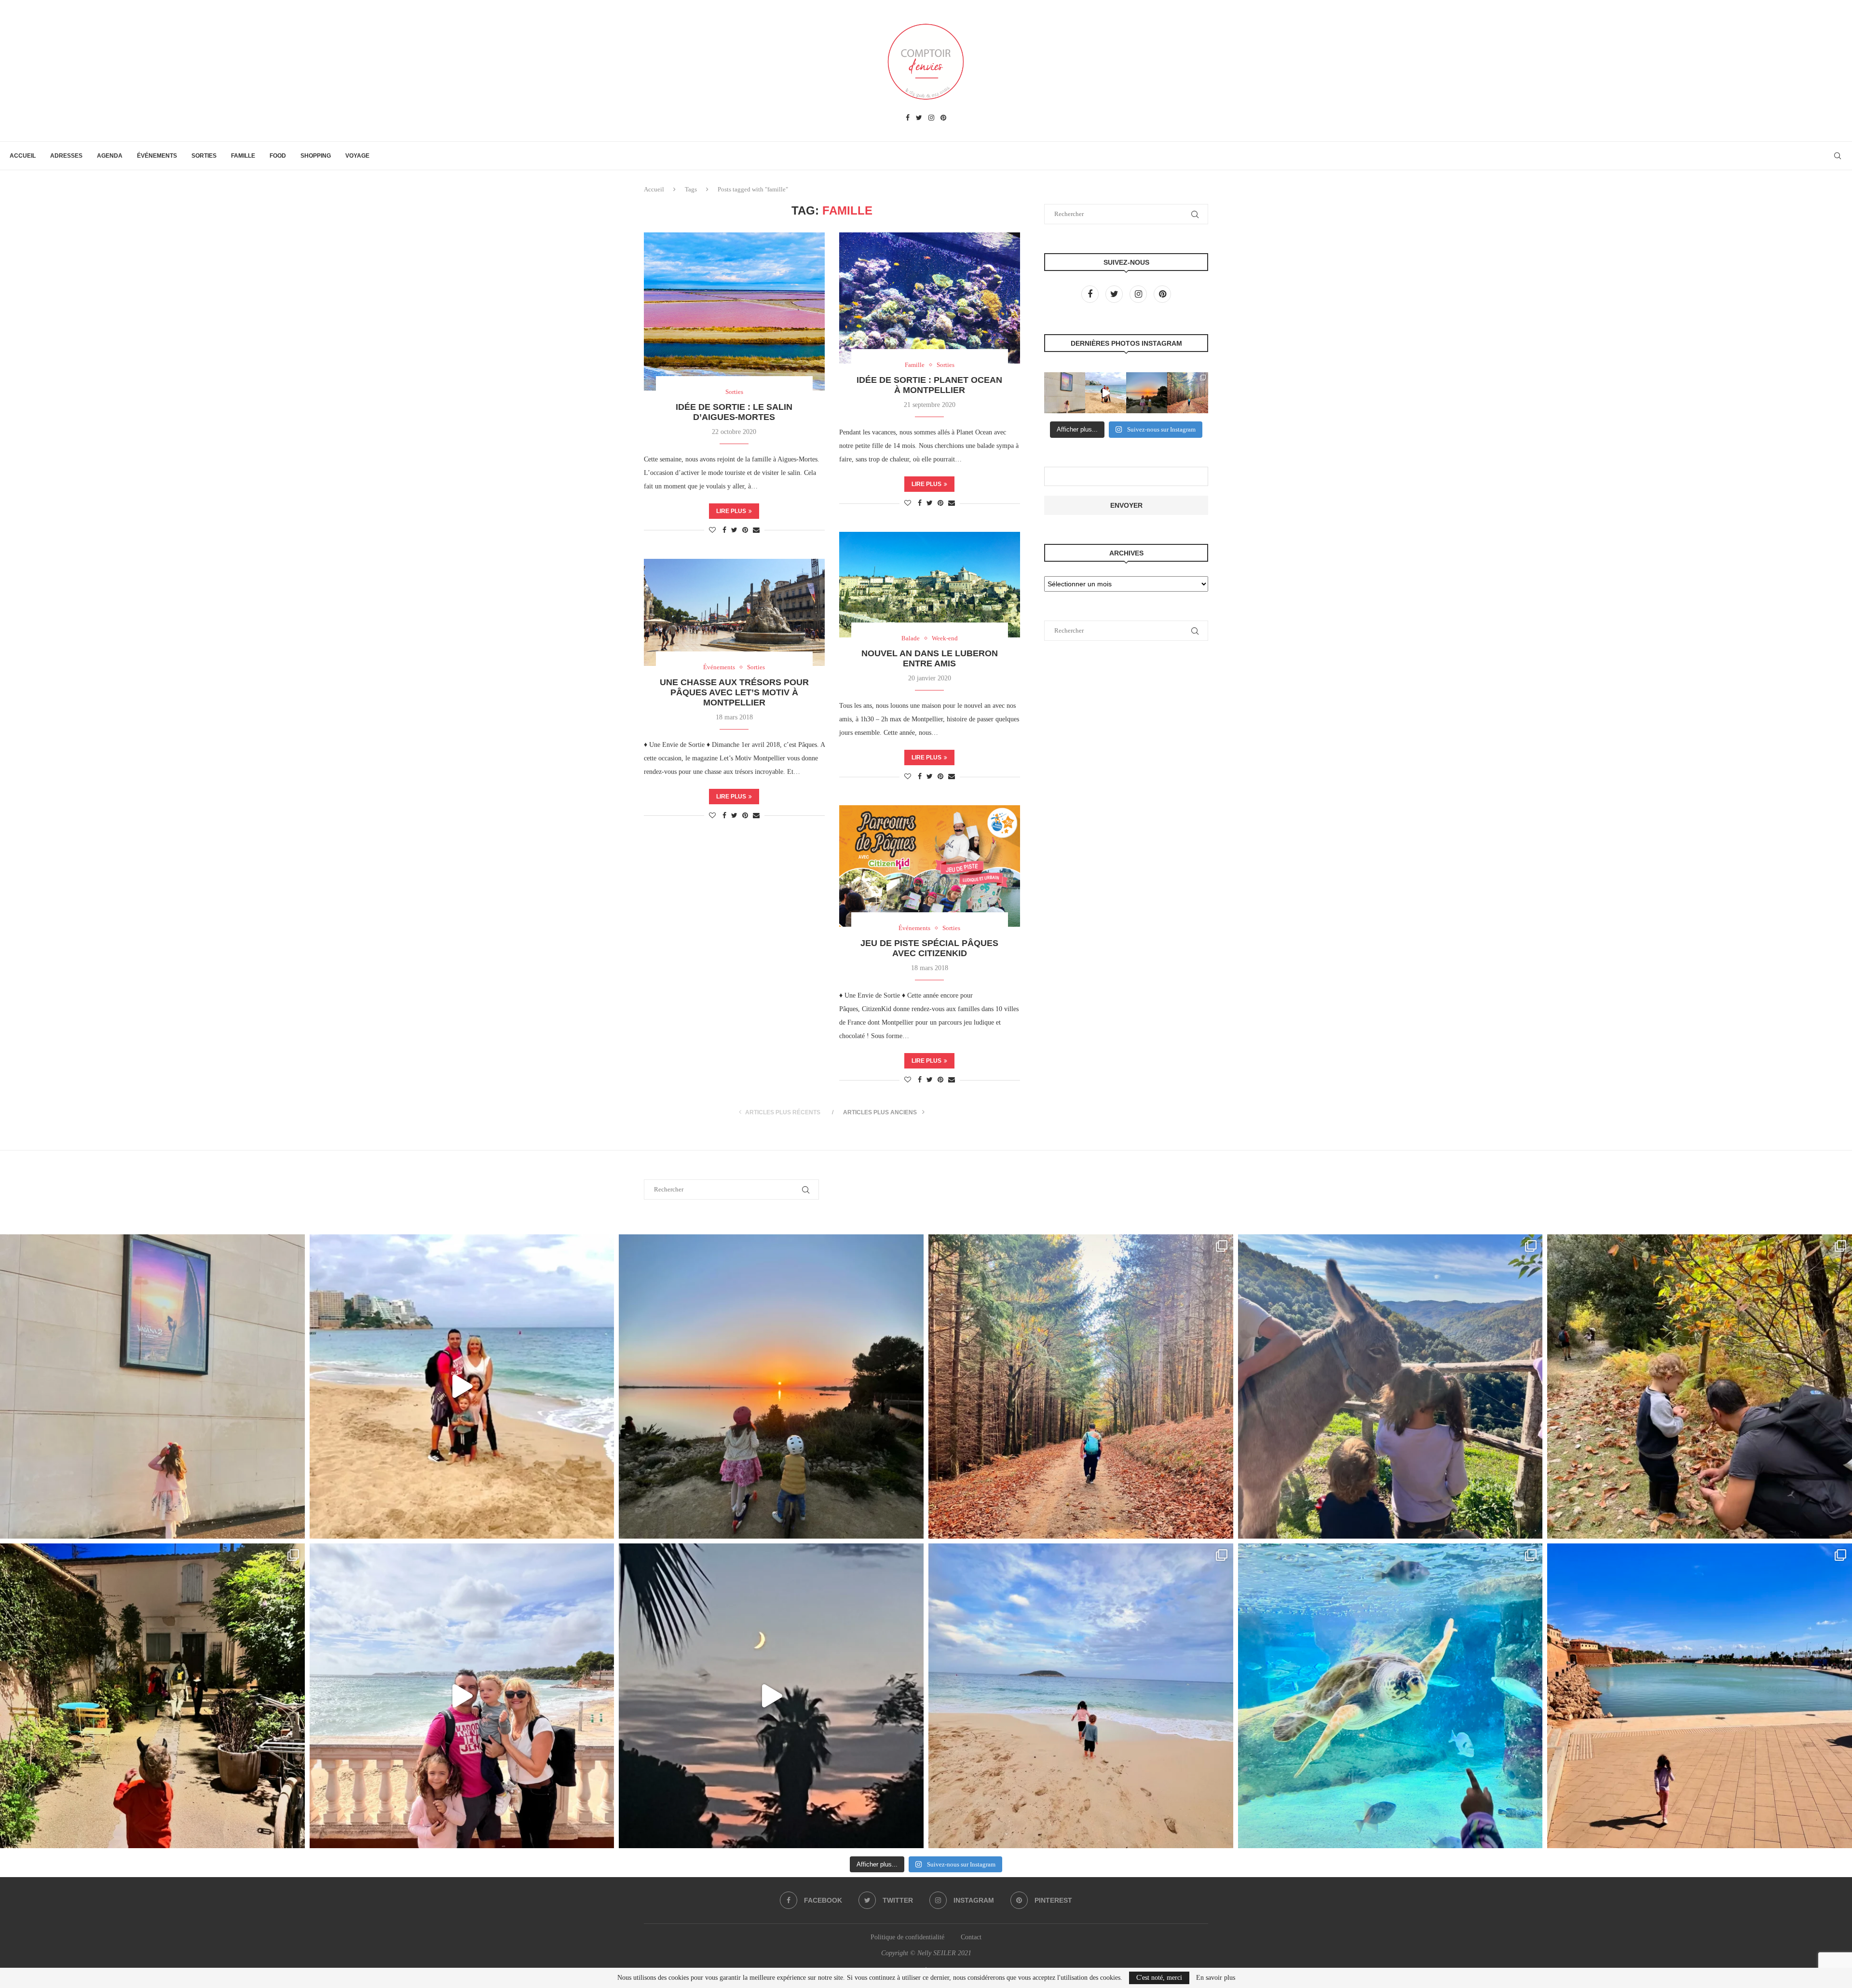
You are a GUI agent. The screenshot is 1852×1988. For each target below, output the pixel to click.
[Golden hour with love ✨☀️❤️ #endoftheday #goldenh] (1147, 393)
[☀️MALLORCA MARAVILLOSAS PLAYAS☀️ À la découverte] (1081, 1696)
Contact (971, 1937)
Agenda (110, 156)
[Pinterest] (943, 118)
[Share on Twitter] (734, 530)
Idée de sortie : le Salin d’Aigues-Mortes (734, 412)
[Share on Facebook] (724, 530)
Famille (243, 156)
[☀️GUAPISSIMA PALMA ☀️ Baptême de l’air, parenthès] (1700, 1696)
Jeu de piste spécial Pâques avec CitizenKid (929, 948)
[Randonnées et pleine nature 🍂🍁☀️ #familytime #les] (1188, 393)
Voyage (357, 156)
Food (278, 156)
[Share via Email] (756, 530)
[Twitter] (919, 118)
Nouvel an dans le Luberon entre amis (930, 658)
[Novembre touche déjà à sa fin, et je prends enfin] (1106, 393)
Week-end (945, 638)
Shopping (316, 156)
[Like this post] (712, 530)
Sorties (204, 156)
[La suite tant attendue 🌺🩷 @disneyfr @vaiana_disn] (1065, 393)
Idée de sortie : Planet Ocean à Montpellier (929, 385)
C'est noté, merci (1159, 1978)
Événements (157, 156)
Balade (911, 638)
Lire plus (731, 511)
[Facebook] (908, 118)
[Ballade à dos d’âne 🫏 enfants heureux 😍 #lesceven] (1390, 1387)
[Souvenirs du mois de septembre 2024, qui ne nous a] (771, 1696)
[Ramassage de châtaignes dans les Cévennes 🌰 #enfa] (1700, 1387)
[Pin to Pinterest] (745, 530)
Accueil (23, 156)
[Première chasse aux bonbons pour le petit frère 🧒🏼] (152, 1696)
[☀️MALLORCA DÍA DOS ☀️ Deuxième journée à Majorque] (1390, 1696)
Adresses (66, 156)
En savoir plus (1216, 1978)
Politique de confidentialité (907, 1937)
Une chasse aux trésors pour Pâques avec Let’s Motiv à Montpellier (734, 692)
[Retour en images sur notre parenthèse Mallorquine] (462, 1696)
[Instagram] (931, 118)
